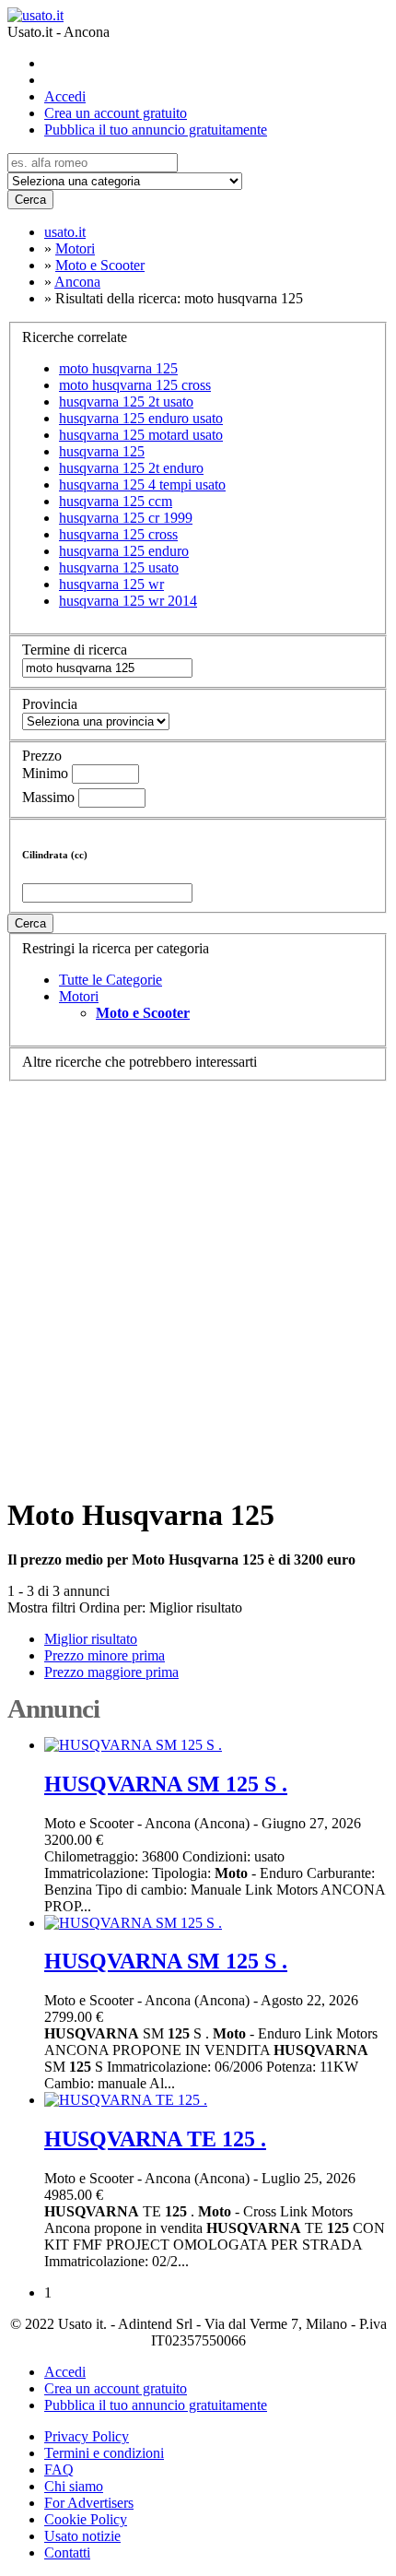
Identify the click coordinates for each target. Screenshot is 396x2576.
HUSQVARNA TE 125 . (155, 2139)
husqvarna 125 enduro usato (141, 418)
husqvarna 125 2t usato (126, 402)
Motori (79, 996)
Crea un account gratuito (116, 113)
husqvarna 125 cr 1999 (126, 518)
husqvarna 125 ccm (116, 501)
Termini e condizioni (104, 2453)
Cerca (30, 200)
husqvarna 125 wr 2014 (128, 601)
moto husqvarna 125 (118, 368)
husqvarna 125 (102, 451)
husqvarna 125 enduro (124, 551)
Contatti (67, 2552)
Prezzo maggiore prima (111, 1672)
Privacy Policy (87, 2436)
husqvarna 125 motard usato (141, 435)
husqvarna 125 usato (119, 567)
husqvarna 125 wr (111, 584)
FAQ (59, 2470)
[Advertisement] (198, 1280)
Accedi (65, 96)
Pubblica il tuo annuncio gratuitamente (156, 130)
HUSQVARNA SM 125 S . (166, 1784)
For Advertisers (89, 2503)
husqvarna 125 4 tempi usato (142, 484)
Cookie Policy (86, 2519)
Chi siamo (74, 2486)
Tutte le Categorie (111, 980)
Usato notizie (82, 2536)
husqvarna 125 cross (118, 534)
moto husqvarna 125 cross (135, 385)
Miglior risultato (196, 1607)
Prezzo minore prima (105, 1655)
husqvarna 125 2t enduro (131, 468)
